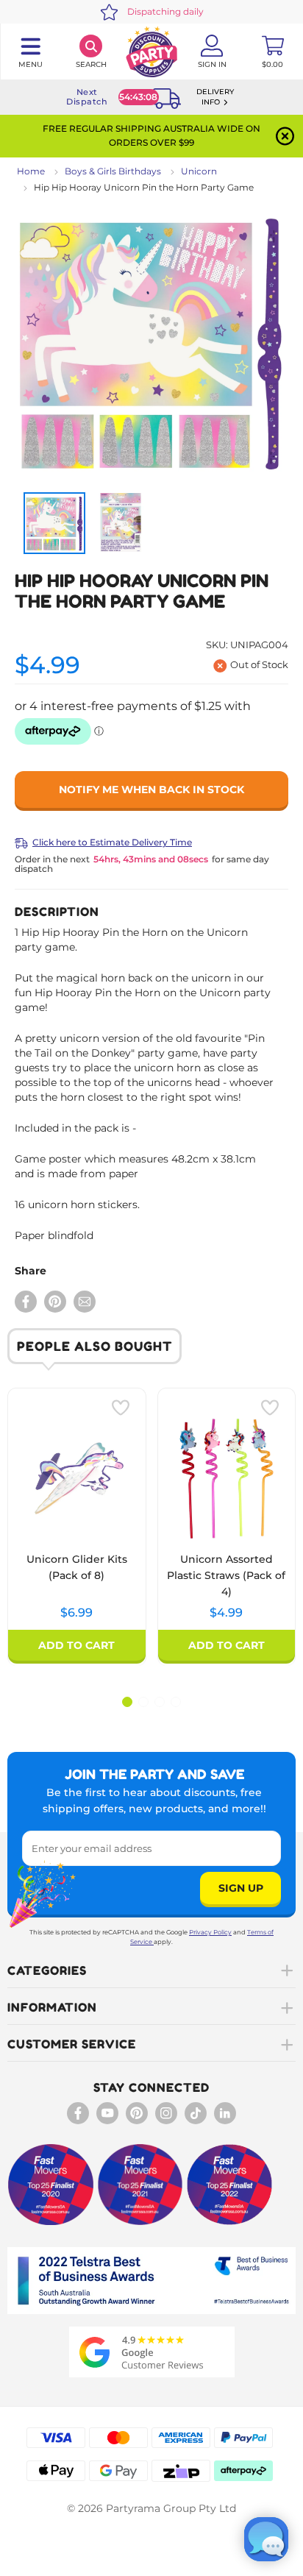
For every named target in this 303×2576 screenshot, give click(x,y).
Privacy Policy (210, 1932)
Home (31, 171)
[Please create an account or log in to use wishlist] (121, 1408)
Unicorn (199, 171)
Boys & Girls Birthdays (113, 171)
